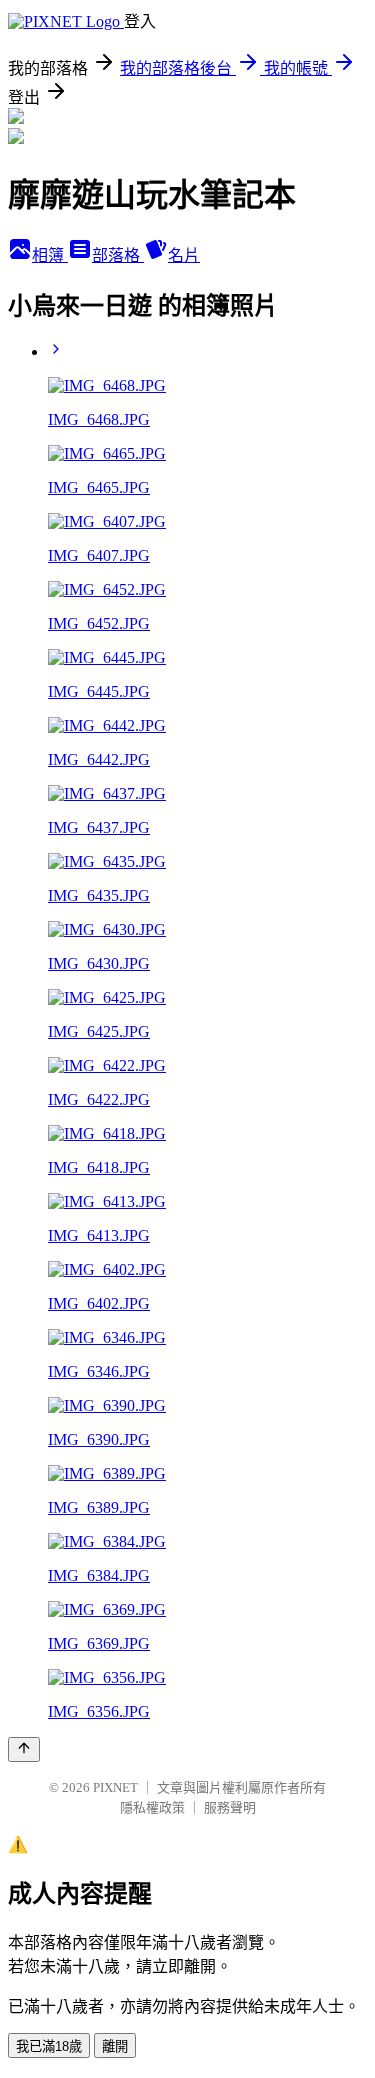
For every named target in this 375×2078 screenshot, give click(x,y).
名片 (184, 255)
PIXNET (115, 1787)
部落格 (118, 255)
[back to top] (24, 1749)
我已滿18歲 (49, 2046)
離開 (115, 2046)
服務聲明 (230, 1807)
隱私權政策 (152, 1807)
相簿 (50, 255)
